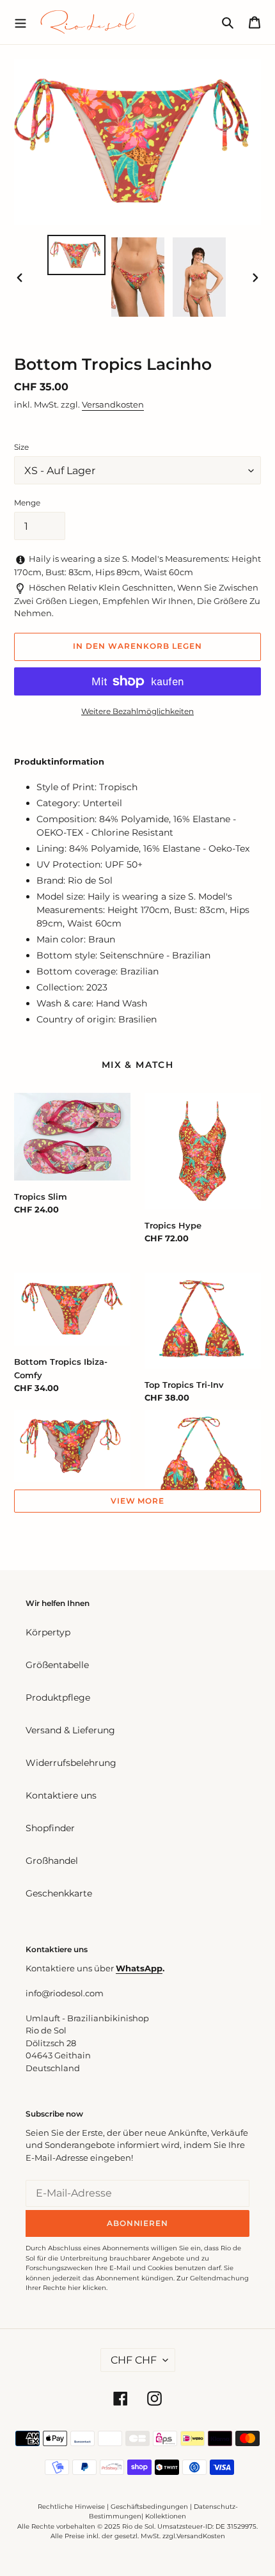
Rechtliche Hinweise (71, 2507)
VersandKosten (201, 2536)
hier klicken (87, 2288)
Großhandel (52, 1861)
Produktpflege (58, 1697)
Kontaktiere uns (61, 1795)
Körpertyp (48, 1632)
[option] (77, 255)
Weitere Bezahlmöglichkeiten (137, 711)
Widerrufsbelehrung (71, 1763)
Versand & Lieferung (70, 1730)
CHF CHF (134, 2360)
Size (21, 447)
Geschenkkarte (59, 1893)
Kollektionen (166, 2516)
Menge (27, 503)
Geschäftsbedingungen (149, 2507)
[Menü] (20, 22)
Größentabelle (57, 1665)
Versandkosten (113, 404)
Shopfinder (50, 1828)
